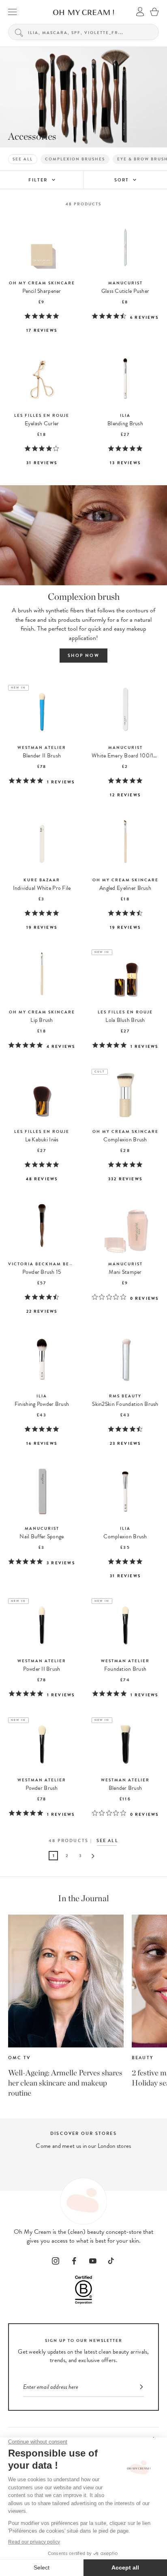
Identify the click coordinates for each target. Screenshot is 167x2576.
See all (23, 159)
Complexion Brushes (75, 159)
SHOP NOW (83, 656)
